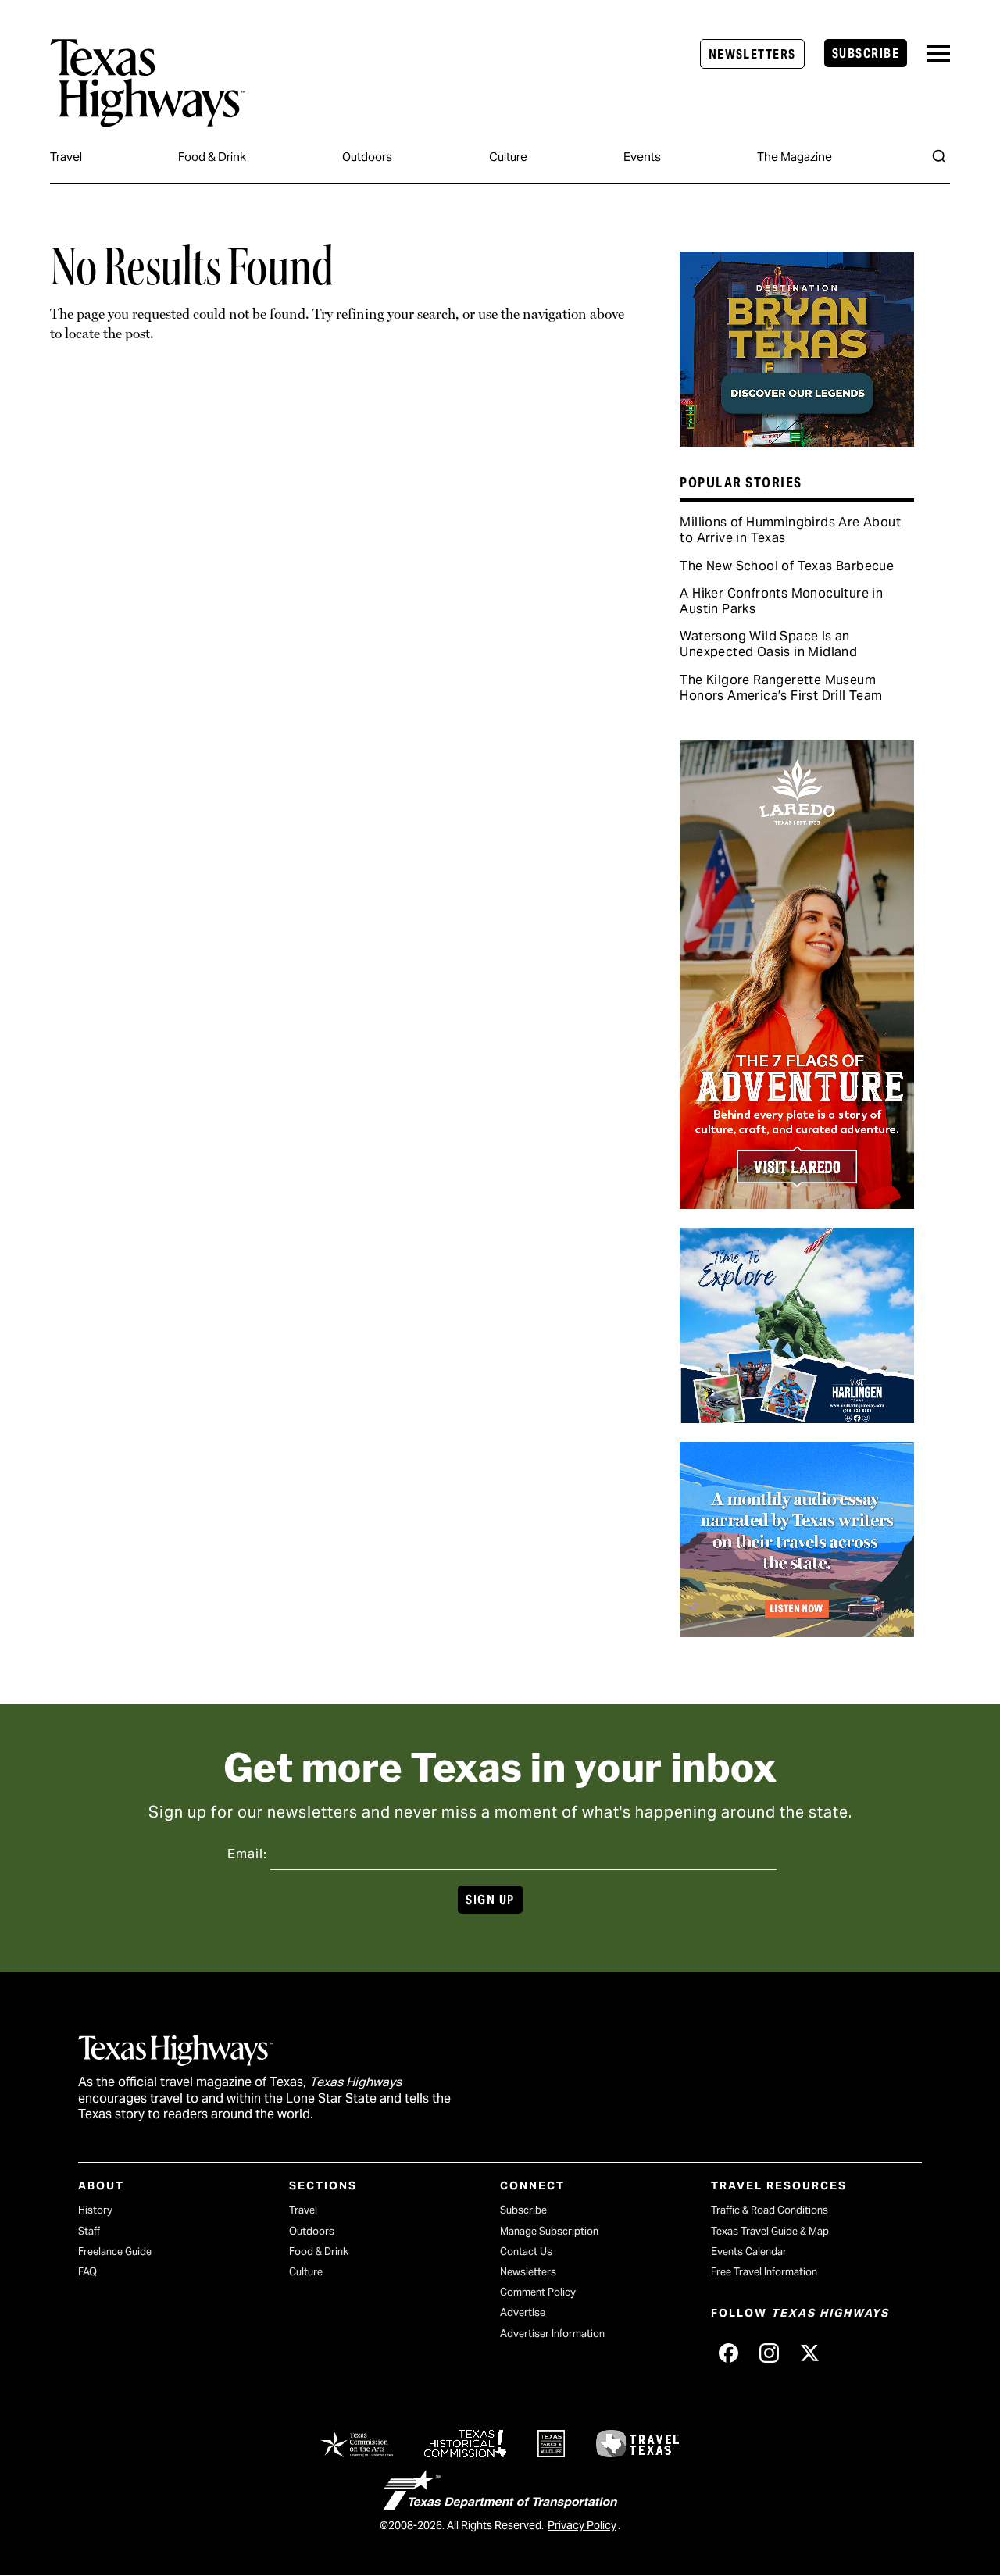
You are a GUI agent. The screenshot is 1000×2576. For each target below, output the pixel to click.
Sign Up (490, 1900)
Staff (89, 2231)
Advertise (523, 2312)
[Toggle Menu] (938, 54)
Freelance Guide (115, 2251)
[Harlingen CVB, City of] (797, 1418)
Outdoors (367, 157)
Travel (66, 157)
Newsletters (752, 54)
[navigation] (938, 54)
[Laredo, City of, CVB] (797, 1204)
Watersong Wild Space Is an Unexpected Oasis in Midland (768, 644)
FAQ (87, 2272)
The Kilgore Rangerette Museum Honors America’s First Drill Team (781, 688)
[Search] (939, 156)
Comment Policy (538, 2292)
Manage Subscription (549, 2231)
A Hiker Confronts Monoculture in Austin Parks (781, 601)
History (95, 2210)
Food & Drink (212, 157)
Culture (508, 157)
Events (642, 157)
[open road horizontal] (797, 1632)
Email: (247, 1854)
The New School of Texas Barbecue (787, 566)
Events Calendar (749, 2251)
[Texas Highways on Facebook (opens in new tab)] (728, 2353)
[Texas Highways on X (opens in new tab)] (809, 2353)
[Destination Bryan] (797, 441)
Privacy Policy (582, 2525)
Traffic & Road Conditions (770, 2210)
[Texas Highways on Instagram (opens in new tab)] (769, 2353)
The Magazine (795, 157)
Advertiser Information (552, 2333)
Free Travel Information (764, 2272)
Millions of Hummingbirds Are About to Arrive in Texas (790, 530)
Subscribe (866, 54)
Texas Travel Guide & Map (770, 2231)
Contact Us (526, 2251)
